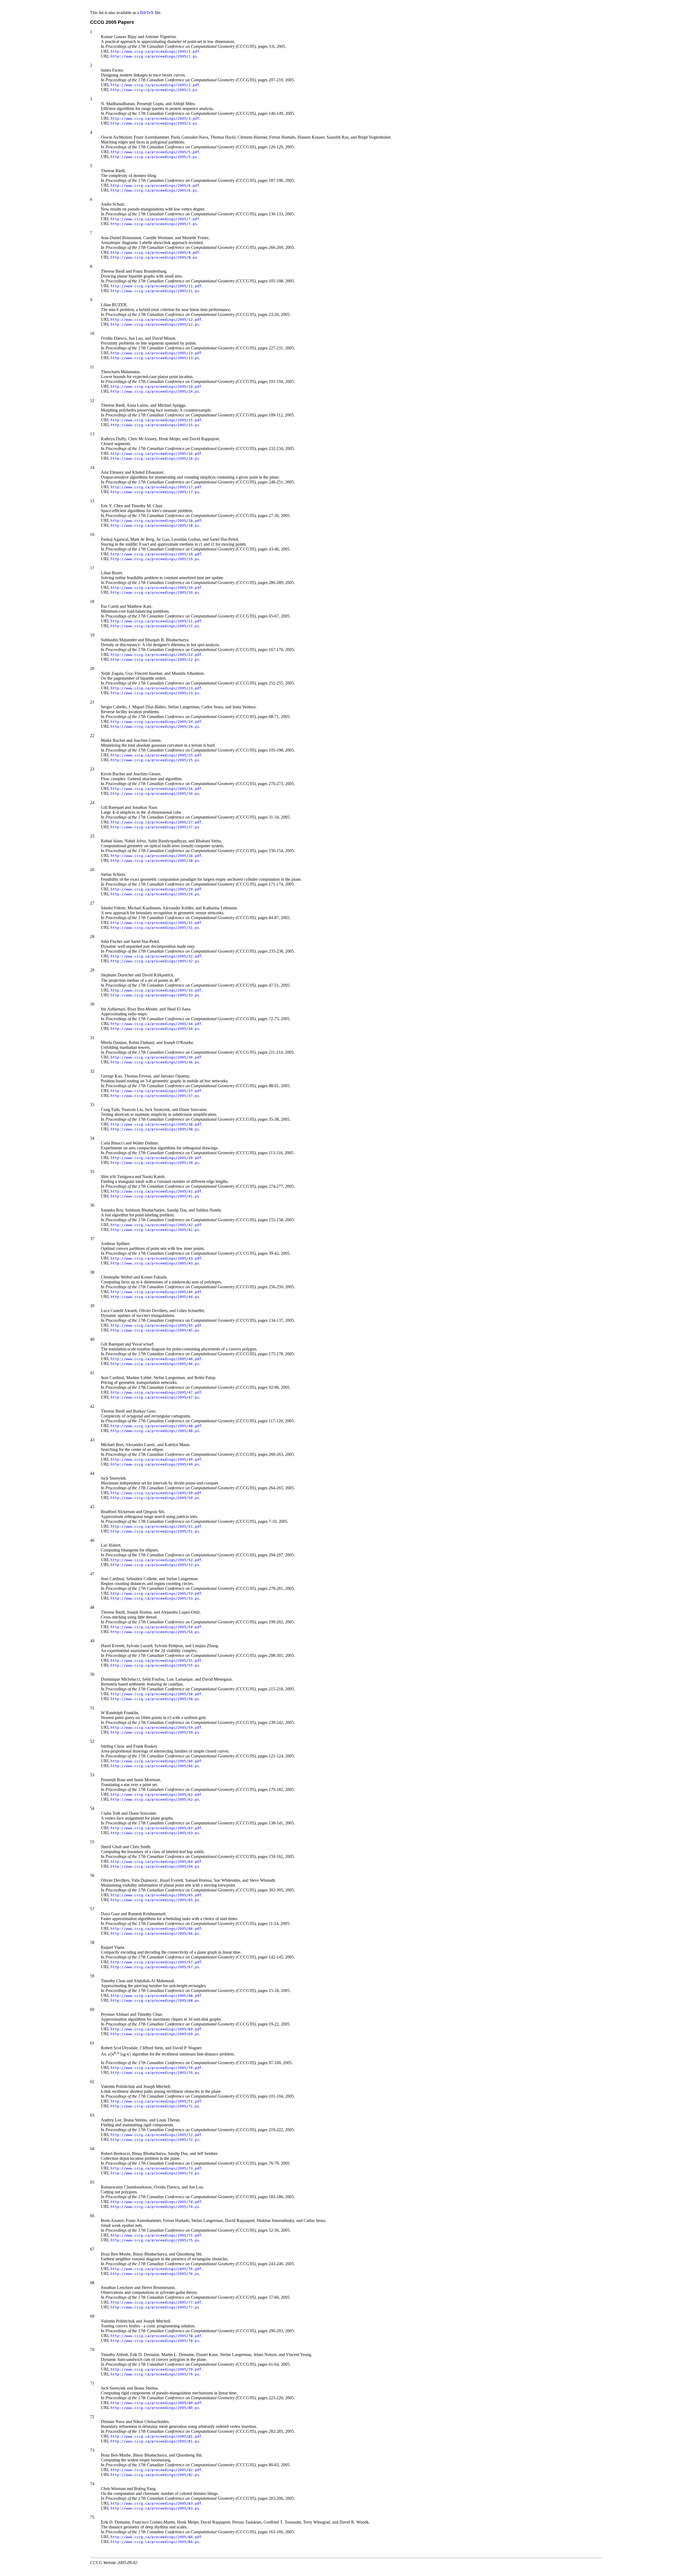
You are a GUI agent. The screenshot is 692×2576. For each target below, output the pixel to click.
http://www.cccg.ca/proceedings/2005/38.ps (155, 1129)
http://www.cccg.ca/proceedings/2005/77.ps (155, 2307)
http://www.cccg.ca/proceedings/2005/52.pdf (156, 1560)
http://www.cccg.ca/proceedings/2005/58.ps (155, 1699)
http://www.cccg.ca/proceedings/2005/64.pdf (156, 1862)
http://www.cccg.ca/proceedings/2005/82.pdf (156, 2470)
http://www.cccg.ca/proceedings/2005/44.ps (155, 1297)
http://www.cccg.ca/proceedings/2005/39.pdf (156, 1158)
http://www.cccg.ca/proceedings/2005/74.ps (155, 2207)
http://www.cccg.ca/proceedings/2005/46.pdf (156, 1359)
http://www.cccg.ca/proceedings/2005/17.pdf (156, 487)
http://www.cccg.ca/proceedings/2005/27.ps (155, 827)
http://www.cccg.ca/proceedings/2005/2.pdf (155, 85)
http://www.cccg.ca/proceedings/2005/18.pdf (156, 521)
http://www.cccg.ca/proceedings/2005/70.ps (155, 2073)
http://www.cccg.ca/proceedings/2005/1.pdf (155, 51)
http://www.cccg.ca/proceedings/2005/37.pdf (156, 1091)
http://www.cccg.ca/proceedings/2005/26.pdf (156, 789)
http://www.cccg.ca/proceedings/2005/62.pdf (156, 1795)
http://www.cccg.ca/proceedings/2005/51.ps (155, 1531)
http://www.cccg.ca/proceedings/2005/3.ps (154, 123)
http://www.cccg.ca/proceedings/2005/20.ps (155, 593)
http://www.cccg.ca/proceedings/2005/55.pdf (156, 1661)
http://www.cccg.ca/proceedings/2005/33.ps (155, 995)
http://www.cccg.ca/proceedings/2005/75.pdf (156, 2235)
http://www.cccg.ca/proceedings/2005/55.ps (155, 1665)
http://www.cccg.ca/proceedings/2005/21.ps (155, 626)
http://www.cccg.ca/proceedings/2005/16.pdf (156, 454)
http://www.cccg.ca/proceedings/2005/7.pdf (155, 219)
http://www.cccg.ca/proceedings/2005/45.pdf (156, 1325)
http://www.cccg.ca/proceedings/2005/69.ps (155, 2034)
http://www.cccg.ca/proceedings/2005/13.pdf (156, 353)
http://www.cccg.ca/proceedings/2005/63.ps (155, 1833)
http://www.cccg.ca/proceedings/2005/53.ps (155, 1598)
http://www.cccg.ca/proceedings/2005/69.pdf (156, 2029)
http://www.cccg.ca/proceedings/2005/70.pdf (156, 2068)
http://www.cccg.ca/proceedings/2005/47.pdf (156, 1392)
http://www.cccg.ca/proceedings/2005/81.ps (155, 2441)
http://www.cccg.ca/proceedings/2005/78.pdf (156, 2336)
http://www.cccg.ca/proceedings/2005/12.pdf (156, 320)
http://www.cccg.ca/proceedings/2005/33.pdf (156, 990)
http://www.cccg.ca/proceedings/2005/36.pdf (156, 1057)
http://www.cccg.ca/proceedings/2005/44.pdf (156, 1292)
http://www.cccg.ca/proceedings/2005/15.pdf (156, 420)
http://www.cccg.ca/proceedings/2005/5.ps (154, 157)
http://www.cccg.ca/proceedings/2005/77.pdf (156, 2302)
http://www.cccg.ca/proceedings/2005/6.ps (154, 190)
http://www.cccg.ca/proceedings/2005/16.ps (155, 458)
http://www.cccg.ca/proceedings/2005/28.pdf (156, 856)
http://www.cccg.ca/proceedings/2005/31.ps (155, 928)
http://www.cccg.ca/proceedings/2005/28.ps (155, 861)
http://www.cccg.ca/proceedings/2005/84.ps (155, 2542)
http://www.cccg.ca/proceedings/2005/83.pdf (156, 2503)
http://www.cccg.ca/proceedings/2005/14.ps (155, 391)
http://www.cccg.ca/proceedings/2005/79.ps (155, 2374)
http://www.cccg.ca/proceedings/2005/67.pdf (156, 1962)
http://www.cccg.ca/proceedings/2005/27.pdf (156, 822)
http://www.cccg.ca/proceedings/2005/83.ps (155, 2508)
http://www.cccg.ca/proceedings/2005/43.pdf (156, 1258)
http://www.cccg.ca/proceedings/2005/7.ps (154, 224)
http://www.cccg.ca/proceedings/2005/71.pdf (156, 2101)
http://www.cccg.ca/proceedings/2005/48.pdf (156, 1426)
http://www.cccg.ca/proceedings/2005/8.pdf (155, 253)
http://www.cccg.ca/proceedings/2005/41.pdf (156, 1191)
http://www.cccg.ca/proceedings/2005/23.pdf (156, 688)
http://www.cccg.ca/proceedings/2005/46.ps (155, 1364)
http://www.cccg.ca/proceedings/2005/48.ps (155, 1431)
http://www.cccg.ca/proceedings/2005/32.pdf (156, 956)
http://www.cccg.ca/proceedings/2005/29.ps (155, 894)
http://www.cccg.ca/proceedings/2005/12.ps (155, 324)
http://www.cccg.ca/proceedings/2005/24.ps (155, 727)
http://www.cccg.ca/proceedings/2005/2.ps (154, 90)
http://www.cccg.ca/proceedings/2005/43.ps (155, 1263)
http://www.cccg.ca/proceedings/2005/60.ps (155, 1766)
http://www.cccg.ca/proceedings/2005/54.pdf (156, 1627)
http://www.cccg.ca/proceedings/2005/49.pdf (156, 1459)
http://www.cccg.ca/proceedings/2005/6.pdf (155, 186)
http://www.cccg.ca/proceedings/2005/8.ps (154, 257)
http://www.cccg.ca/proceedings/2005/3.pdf (155, 119)
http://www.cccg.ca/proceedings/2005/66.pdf (156, 1929)
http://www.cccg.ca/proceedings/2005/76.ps (155, 2274)
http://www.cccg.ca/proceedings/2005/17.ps (155, 492)
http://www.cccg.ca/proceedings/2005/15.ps (155, 425)
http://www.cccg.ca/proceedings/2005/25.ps (155, 760)
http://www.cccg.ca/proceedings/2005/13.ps (155, 358)
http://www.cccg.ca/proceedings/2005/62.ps (155, 1799)
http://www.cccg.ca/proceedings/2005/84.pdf (156, 2537)
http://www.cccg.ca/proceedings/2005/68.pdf (156, 1996)
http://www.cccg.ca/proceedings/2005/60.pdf (156, 1761)
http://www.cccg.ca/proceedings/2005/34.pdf (156, 1024)
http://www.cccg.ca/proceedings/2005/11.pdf (156, 286)
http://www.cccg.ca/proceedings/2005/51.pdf (156, 1526)
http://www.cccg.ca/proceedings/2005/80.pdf (156, 2403)
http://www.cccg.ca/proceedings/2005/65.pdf (156, 1895)
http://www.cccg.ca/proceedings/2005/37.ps (155, 1096)
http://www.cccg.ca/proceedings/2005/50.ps (155, 1498)
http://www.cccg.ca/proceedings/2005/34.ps (155, 1029)
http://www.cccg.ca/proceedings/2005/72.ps (155, 2140)
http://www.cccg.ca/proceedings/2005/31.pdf (156, 923)
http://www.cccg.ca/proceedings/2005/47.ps (155, 1397)
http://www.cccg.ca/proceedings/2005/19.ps (155, 559)
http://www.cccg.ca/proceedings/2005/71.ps (155, 2106)
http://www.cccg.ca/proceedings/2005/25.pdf (156, 755)
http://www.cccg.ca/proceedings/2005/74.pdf (156, 2202)
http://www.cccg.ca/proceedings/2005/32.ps (155, 961)
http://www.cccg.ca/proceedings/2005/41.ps (155, 1196)
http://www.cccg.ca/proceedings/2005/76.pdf (156, 2269)
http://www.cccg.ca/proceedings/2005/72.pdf (156, 2135)
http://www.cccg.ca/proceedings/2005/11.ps (155, 291)
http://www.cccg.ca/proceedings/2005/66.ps (155, 1933)
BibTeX (147, 13)
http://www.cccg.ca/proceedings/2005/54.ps (155, 1632)
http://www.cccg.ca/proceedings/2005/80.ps (155, 2408)
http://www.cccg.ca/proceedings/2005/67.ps (155, 1967)
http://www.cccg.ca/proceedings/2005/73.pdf (156, 2168)
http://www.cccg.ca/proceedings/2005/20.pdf (156, 588)
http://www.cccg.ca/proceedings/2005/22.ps (155, 660)
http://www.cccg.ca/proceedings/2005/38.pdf (156, 1124)
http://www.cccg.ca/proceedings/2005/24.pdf (156, 722)
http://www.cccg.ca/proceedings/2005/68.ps (155, 2001)
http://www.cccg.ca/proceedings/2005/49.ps (155, 1464)
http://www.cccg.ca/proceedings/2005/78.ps (155, 2341)
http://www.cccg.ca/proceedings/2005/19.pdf (156, 554)
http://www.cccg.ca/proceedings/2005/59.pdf (156, 1728)
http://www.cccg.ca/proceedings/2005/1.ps (154, 56)
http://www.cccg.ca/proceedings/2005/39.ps (155, 1163)
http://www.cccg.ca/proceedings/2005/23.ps (155, 693)
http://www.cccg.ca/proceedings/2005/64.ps (155, 1866)
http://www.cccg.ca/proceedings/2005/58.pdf (156, 1694)
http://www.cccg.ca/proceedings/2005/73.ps (155, 2173)
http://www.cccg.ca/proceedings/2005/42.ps (155, 1230)
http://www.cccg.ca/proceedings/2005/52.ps (155, 1565)
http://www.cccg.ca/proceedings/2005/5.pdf (155, 152)
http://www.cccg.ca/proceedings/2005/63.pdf (156, 1828)
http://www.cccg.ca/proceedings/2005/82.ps (155, 2475)
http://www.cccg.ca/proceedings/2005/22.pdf (156, 655)
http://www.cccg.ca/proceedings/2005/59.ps (155, 1732)
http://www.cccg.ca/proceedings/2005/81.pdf (156, 2436)
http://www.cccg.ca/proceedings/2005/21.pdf (156, 621)
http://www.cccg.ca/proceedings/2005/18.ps (155, 525)
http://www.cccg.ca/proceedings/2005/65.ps (155, 1900)
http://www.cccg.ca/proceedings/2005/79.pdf (156, 2369)
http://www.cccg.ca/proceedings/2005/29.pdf (156, 889)
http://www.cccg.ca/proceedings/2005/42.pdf (156, 1225)
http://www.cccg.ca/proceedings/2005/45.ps (155, 1330)
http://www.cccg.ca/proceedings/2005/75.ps (155, 2240)
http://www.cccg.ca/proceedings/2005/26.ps (155, 794)
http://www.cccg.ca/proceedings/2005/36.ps (155, 1062)
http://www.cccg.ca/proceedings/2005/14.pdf (156, 387)
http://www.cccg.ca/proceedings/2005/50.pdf (156, 1493)
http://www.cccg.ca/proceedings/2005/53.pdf (156, 1594)
